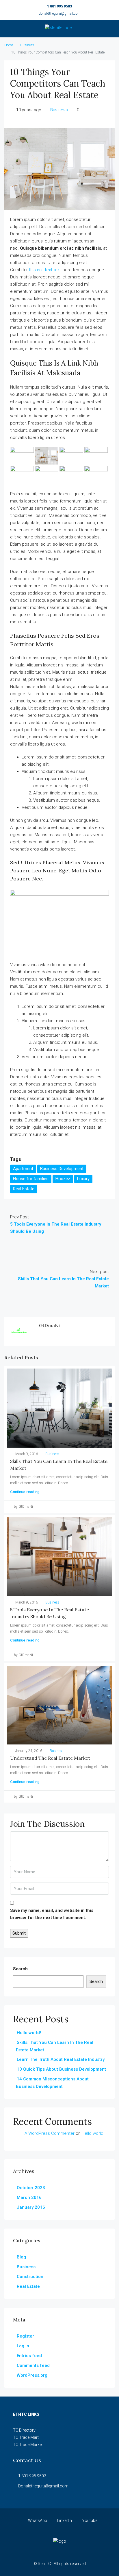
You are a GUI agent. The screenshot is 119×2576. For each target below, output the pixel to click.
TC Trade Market (28, 2445)
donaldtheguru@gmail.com (60, 14)
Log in (23, 2346)
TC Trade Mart (26, 2437)
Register (25, 2336)
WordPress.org (32, 2375)
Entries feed (29, 2356)
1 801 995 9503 (59, 6)
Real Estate (24, 1189)
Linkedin (64, 2520)
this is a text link (44, 270)
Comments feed (33, 2365)
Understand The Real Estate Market (50, 1758)
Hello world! (29, 2033)
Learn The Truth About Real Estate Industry (61, 2059)
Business (27, 45)
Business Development (62, 1169)
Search (20, 1969)
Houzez (63, 1179)
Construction (30, 2277)
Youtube (89, 2520)
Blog (21, 2257)
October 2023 (31, 2188)
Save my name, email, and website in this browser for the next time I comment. (52, 1914)
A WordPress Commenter (50, 2133)
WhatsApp (37, 2520)
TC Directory (24, 2430)
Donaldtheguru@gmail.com (43, 2486)
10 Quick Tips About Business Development (61, 2069)
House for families (31, 1179)
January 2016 (31, 2207)
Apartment (23, 1169)
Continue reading (25, 1492)
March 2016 (29, 2197)
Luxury (83, 1179)
